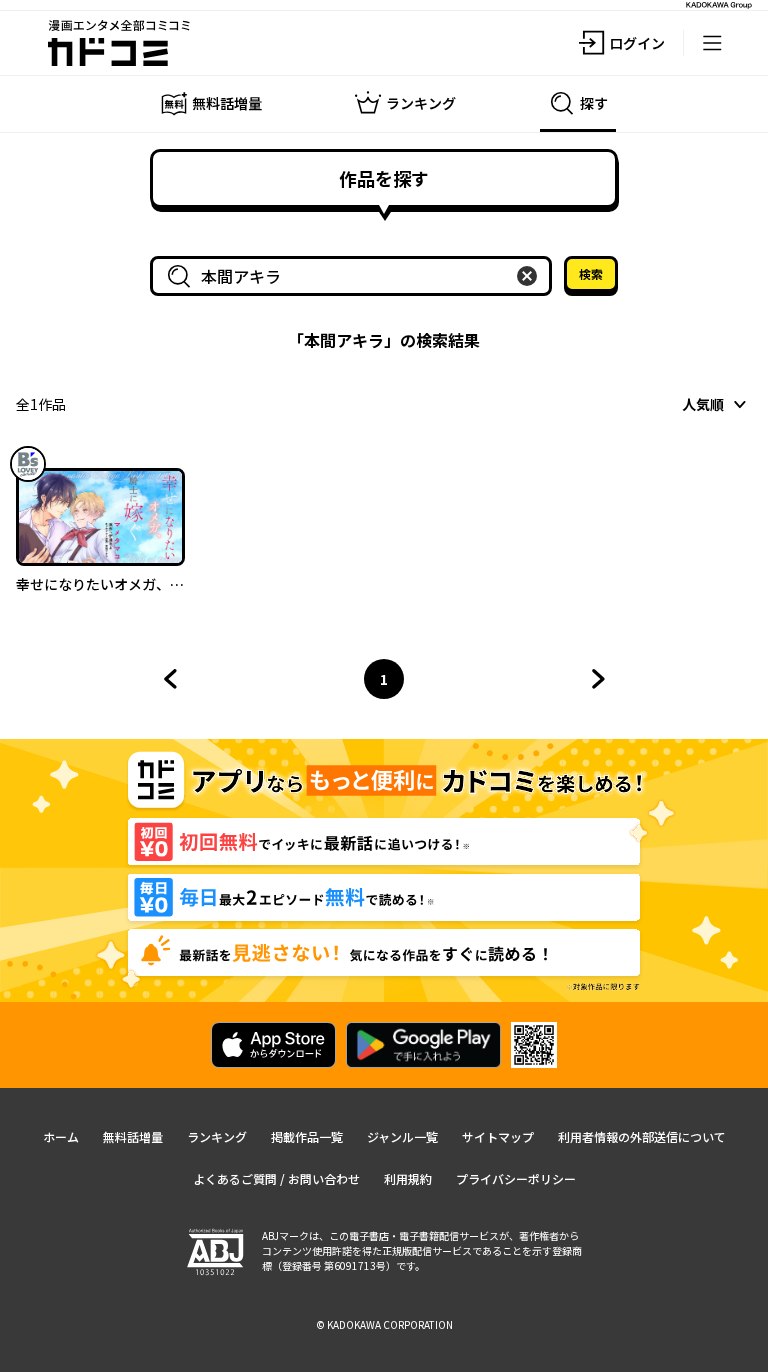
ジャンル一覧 (402, 1136)
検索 (591, 273)
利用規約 (408, 1178)
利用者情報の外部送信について (642, 1136)
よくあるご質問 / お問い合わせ (276, 1178)
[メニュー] (712, 43)
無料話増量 (133, 1136)
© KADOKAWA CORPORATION (384, 1324)
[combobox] (355, 276)
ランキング (217, 1136)
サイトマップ (498, 1136)
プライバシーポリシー (516, 1178)
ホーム (61, 1136)
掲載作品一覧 (307, 1136)
